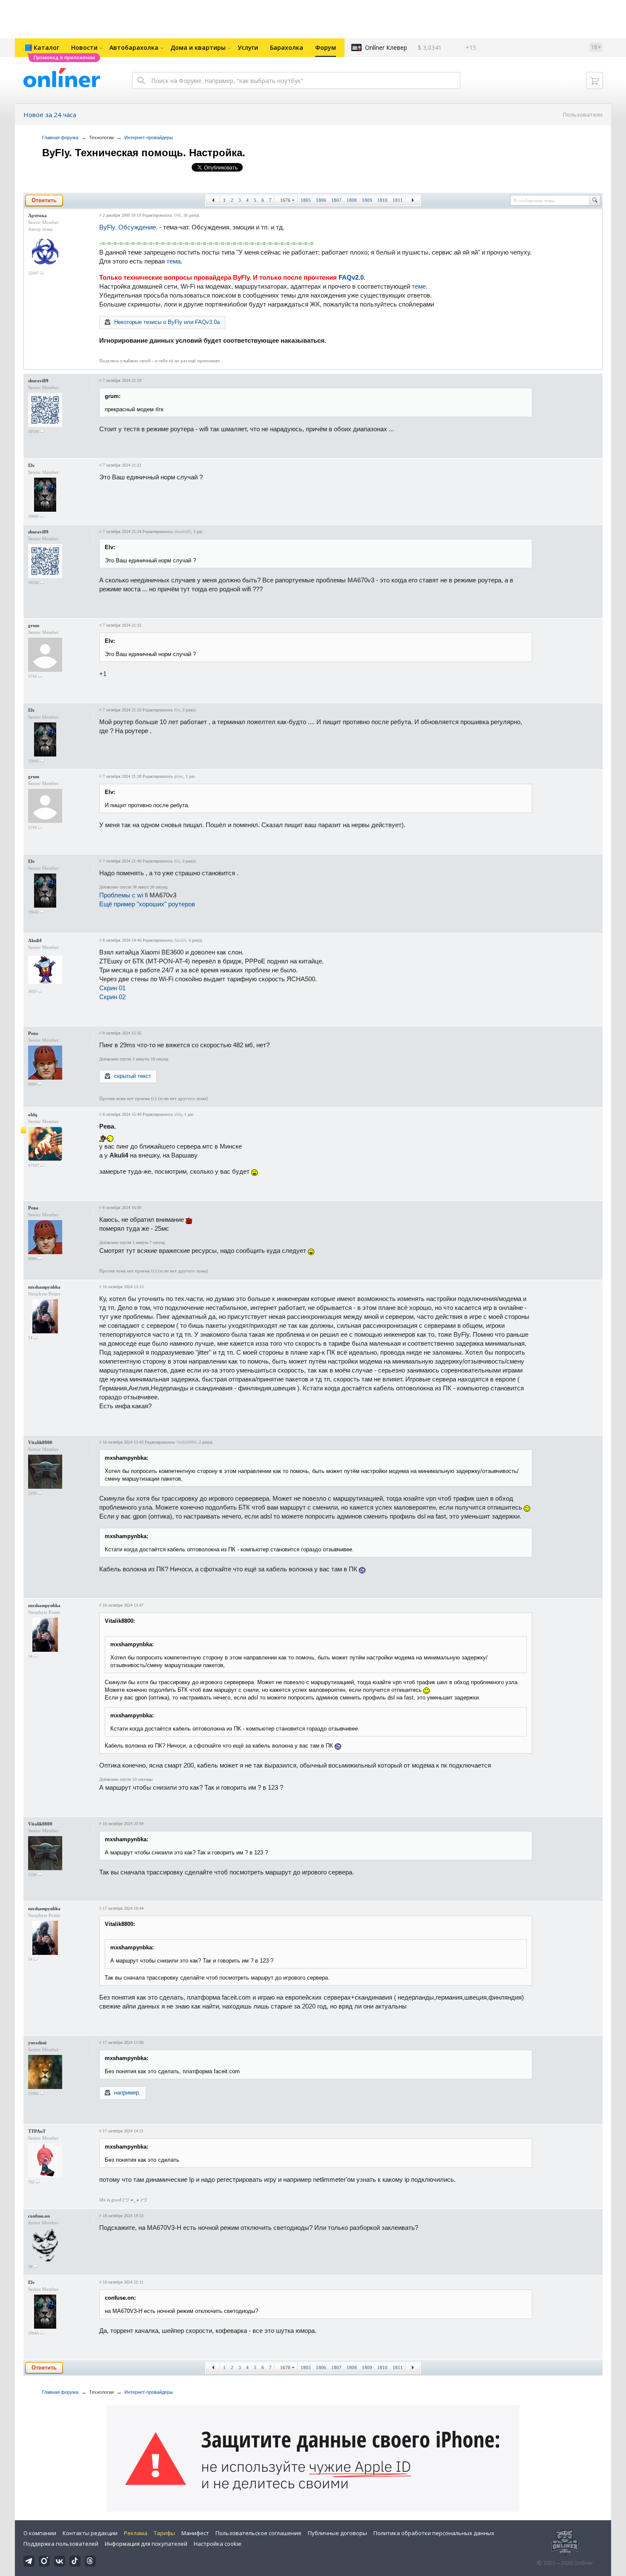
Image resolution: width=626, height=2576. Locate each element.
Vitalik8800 (40, 1442)
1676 (285, 200)
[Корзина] (594, 80)
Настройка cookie (218, 2544)
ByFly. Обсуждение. (128, 227)
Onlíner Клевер (386, 47)
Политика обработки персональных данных (434, 2533)
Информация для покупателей (146, 2544)
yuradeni (37, 2043)
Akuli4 (35, 940)
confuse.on (39, 2216)
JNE (177, 215)
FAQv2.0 (351, 277)
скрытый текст (133, 1076)
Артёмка (37, 215)
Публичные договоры (337, 2533)
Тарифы (164, 2533)
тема (174, 261)
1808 (352, 200)
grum (34, 625)
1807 (336, 200)
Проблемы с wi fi (123, 895)
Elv (32, 465)
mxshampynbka (44, 1287)
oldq (33, 1115)
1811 (398, 200)
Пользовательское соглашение (258, 2533)
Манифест (195, 2533)
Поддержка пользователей (61, 2544)
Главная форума (60, 138)
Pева (33, 1033)
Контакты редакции (90, 2533)
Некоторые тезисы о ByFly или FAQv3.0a (167, 322)
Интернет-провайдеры (149, 138)
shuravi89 (38, 381)
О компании (40, 2533)
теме (419, 286)
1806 (321, 200)
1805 (306, 200)
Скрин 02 (112, 997)
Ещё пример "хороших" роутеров (147, 904)
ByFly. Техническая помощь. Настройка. (144, 153)
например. (127, 2093)
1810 (382, 200)
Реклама (136, 2533)
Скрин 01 (112, 988)
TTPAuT (37, 2131)
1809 (367, 200)
